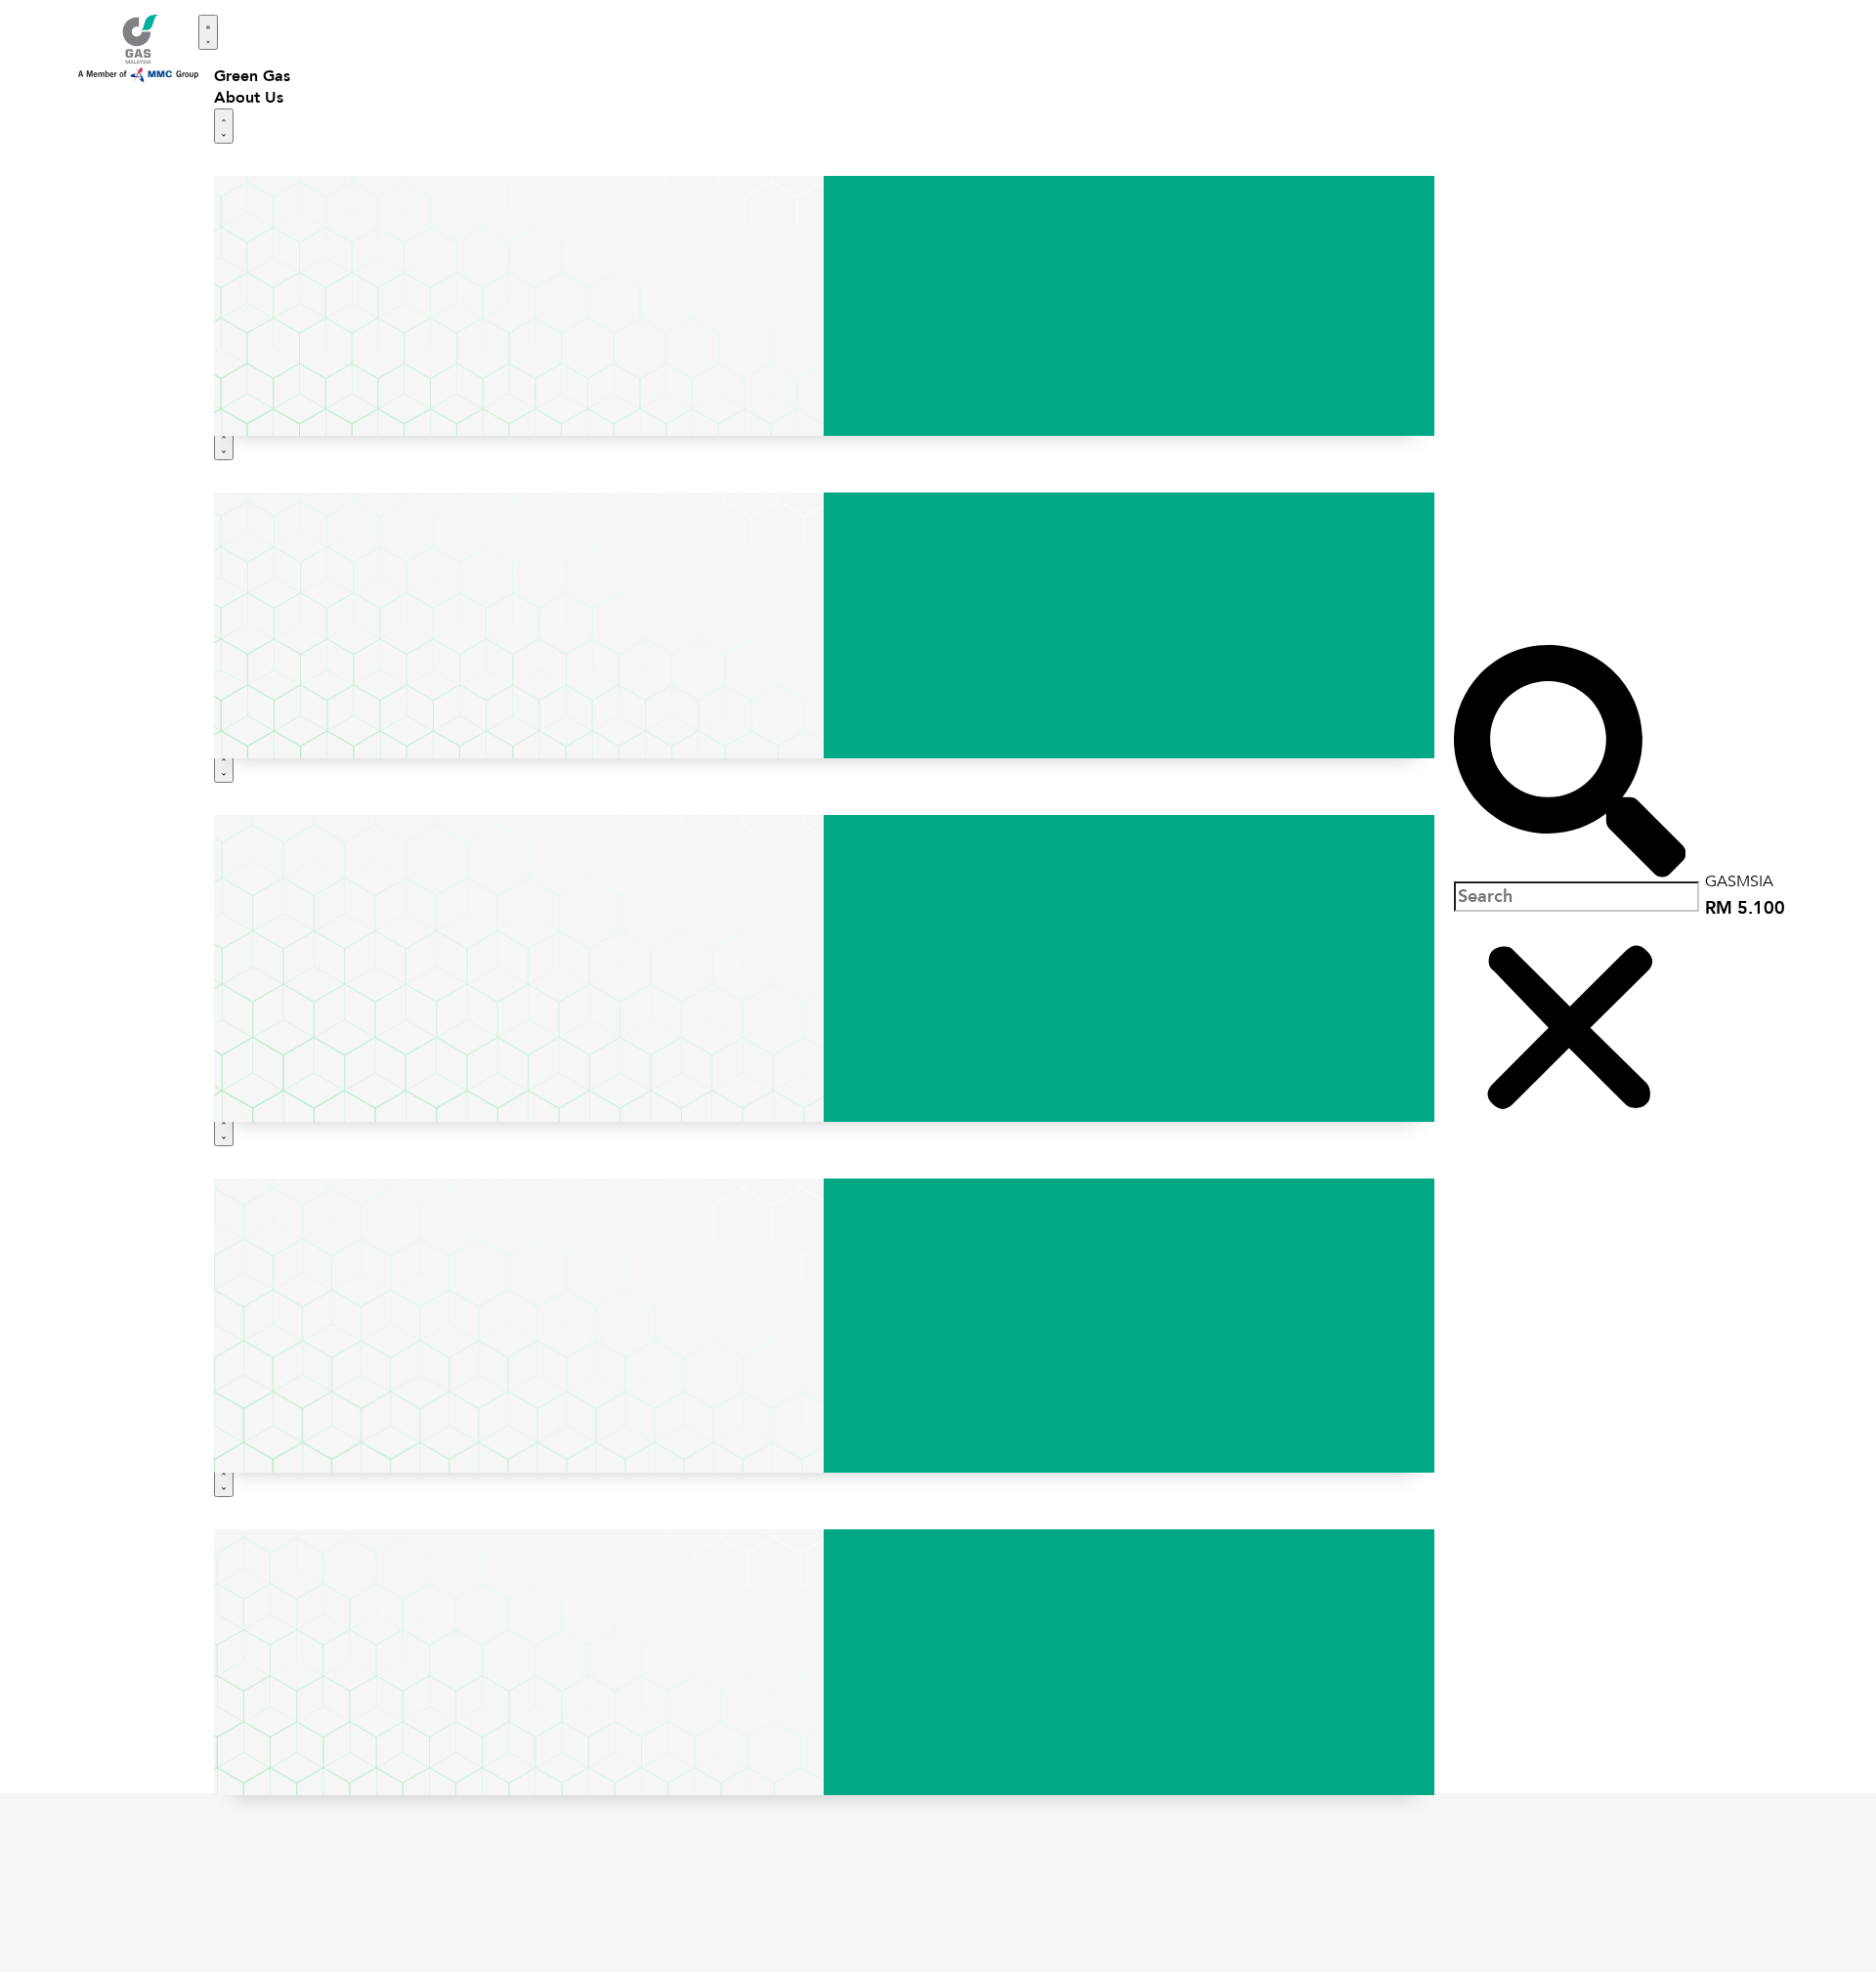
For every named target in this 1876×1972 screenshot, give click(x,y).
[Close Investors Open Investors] (224, 1129)
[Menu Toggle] (208, 32)
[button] (1570, 763)
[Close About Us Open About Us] (224, 126)
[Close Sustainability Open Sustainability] (224, 765)
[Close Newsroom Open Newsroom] (224, 1479)
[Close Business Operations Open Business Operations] (224, 443)
